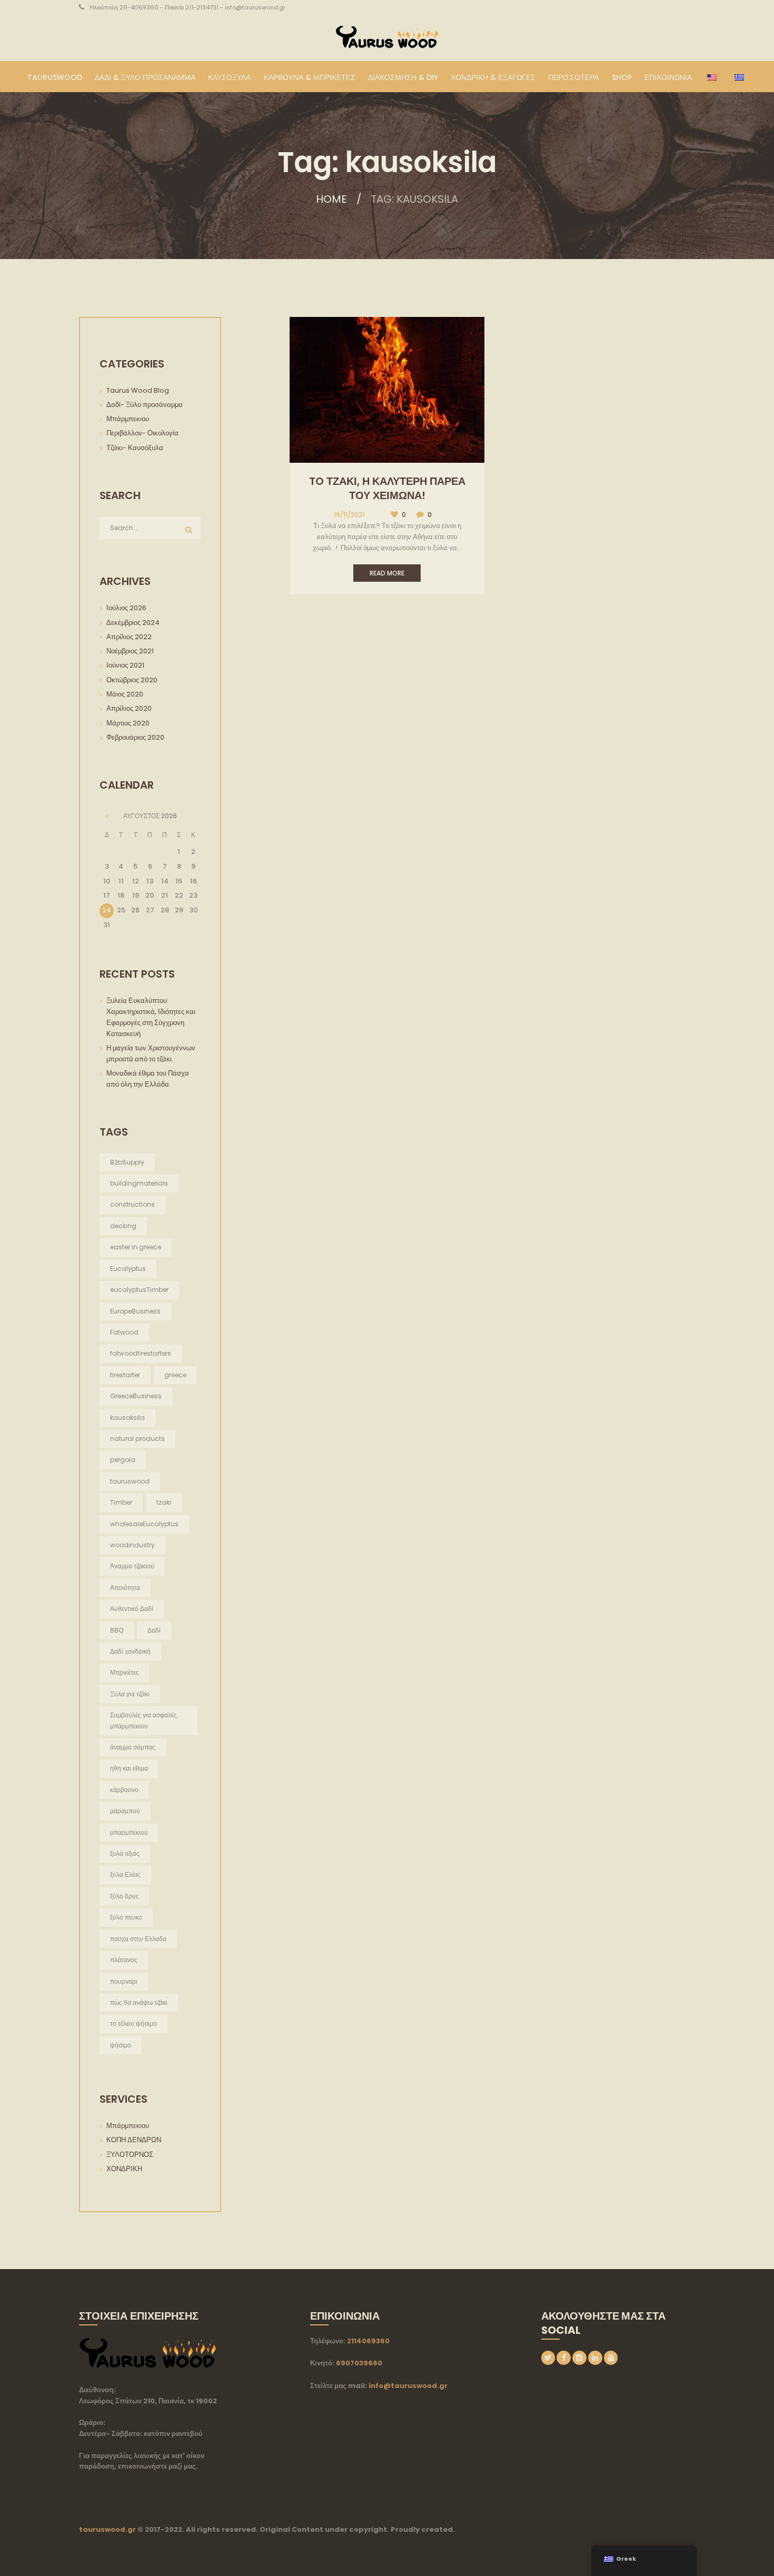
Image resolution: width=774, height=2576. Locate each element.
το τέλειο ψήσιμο (133, 2023)
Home (331, 199)
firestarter (125, 1375)
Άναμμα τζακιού (132, 1566)
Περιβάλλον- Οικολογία (142, 433)
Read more (387, 573)
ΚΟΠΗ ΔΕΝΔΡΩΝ (134, 2140)
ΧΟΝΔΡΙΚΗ (124, 2169)
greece (175, 1375)
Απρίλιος (129, 637)
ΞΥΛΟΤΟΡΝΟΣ (130, 2155)
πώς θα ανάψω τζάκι (139, 2002)
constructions (132, 1204)
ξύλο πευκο (126, 1917)
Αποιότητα (125, 1588)
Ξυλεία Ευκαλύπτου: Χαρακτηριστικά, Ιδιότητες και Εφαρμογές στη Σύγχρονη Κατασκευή (151, 1017)
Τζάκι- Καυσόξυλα (135, 448)
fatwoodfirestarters (141, 1353)
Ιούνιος (125, 665)
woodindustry (132, 1545)
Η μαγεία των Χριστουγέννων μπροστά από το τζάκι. (152, 1053)
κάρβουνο (124, 1790)
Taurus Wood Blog (138, 390)
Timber (121, 1502)
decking (123, 1226)
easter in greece (136, 1247)
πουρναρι (124, 1981)
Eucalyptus (128, 1269)
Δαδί (154, 1630)
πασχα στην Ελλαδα (138, 1939)
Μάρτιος (128, 723)
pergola (123, 1460)
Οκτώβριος (132, 680)
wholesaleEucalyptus (144, 1524)
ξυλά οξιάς (125, 1853)
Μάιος (125, 694)
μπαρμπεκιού (129, 1832)
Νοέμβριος (130, 651)
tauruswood (130, 1481)
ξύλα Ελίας (125, 1874)
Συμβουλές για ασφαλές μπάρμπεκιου (143, 1720)
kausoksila (127, 1418)
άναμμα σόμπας (133, 1747)
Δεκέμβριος (133, 623)
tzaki (164, 1502)
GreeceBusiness (136, 1396)
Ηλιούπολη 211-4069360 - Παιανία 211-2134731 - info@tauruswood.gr (187, 7)
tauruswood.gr (107, 2529)
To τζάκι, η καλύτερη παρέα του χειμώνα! (387, 488)
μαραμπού (125, 1811)
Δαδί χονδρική (130, 1651)
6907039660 (359, 2363)
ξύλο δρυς (125, 1896)
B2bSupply (127, 1162)
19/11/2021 (349, 515)
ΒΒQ (117, 1630)
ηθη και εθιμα (129, 1768)
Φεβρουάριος (135, 737)
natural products (137, 1439)
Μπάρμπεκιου (128, 419)
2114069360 (368, 2341)
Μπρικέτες (125, 1672)
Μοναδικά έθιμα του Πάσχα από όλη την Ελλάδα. (148, 1079)
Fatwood (124, 1332)
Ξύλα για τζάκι (130, 1694)
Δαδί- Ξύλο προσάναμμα (145, 405)
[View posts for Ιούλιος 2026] (107, 816)
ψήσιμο (121, 2045)
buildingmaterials (139, 1183)
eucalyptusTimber (139, 1290)
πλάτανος (124, 1960)
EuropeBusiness (135, 1311)
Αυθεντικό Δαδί (132, 1609)
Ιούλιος (126, 608)
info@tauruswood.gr (408, 2386)
